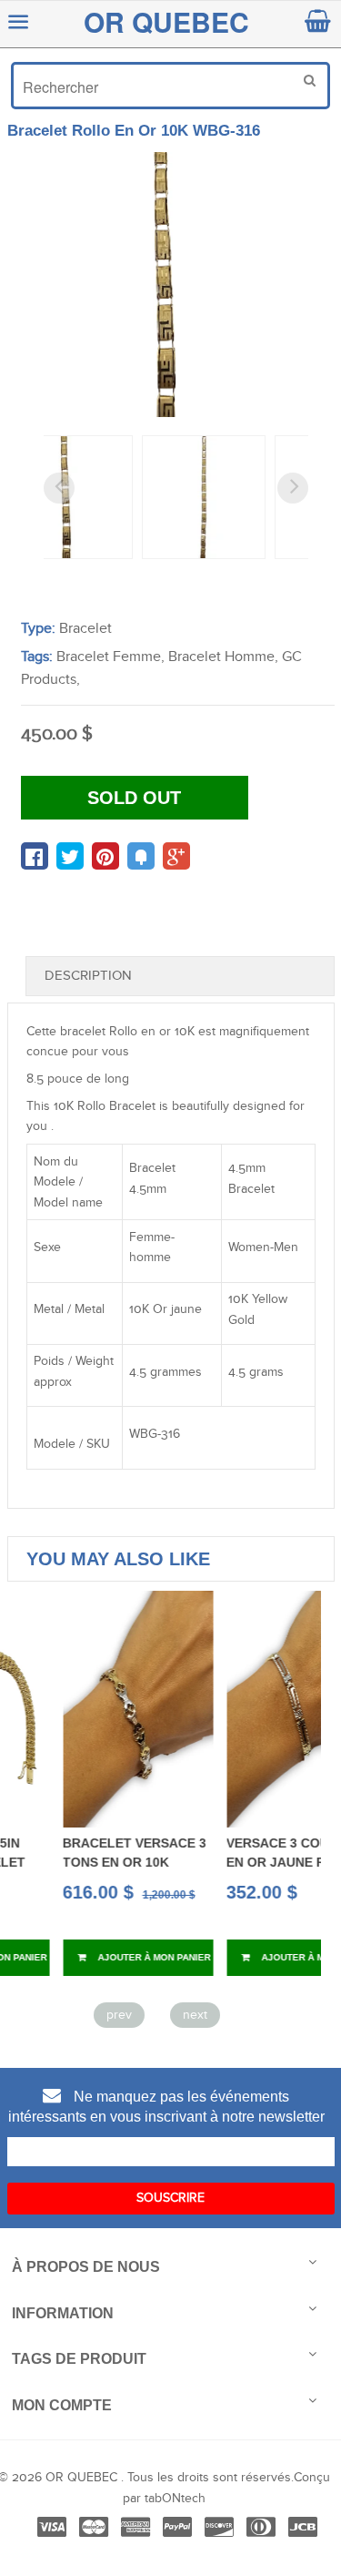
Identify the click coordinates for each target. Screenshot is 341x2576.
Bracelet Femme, (110, 657)
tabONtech (175, 2499)
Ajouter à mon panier (106, 1957)
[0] (35, 856)
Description (88, 976)
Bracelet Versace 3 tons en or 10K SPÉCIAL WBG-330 (88, 1862)
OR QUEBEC (166, 21)
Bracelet (85, 629)
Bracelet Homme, (223, 657)
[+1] (176, 856)
